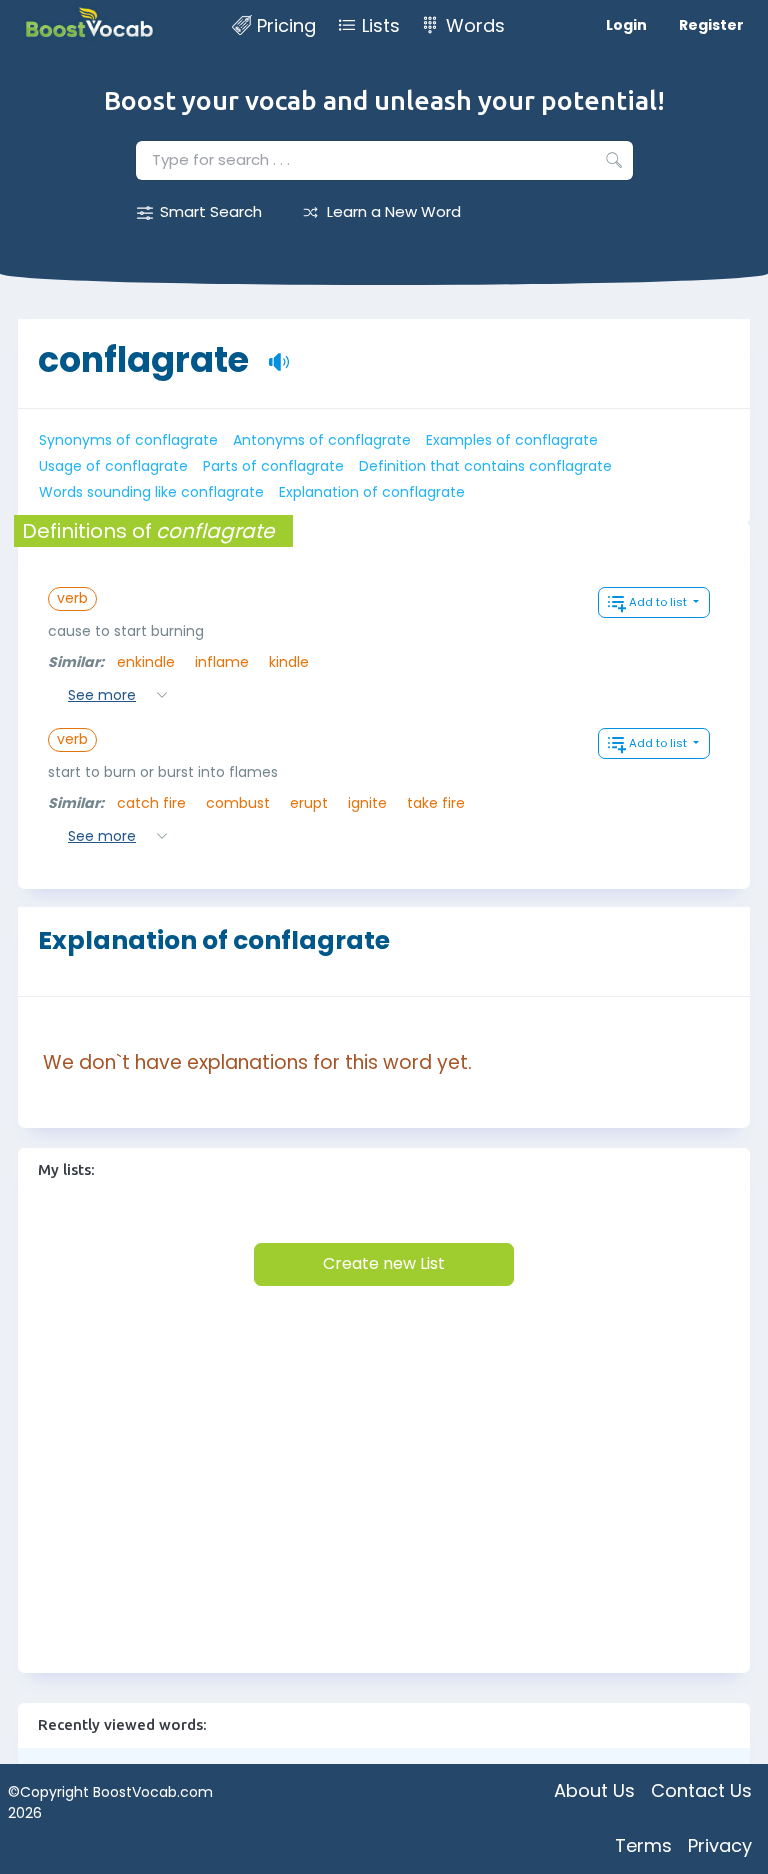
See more (102, 695)
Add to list (659, 602)
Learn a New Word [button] (394, 211)
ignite (367, 803)
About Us (594, 1790)
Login (626, 25)
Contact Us (701, 1790)
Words (475, 25)
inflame (222, 662)
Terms (643, 1845)
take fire (436, 803)
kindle (289, 662)
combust (238, 803)
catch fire (151, 803)
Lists (381, 25)
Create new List (384, 1263)
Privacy (720, 1845)
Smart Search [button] (211, 211)
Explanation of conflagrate (372, 492)
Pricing (286, 25)
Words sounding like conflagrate (151, 492)
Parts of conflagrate (273, 466)
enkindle (146, 662)
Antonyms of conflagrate (322, 440)
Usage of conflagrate (113, 466)
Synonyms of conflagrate (128, 440)
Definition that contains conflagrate (485, 466)
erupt (309, 803)
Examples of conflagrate (512, 440)
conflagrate (143, 349)
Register (711, 25)
